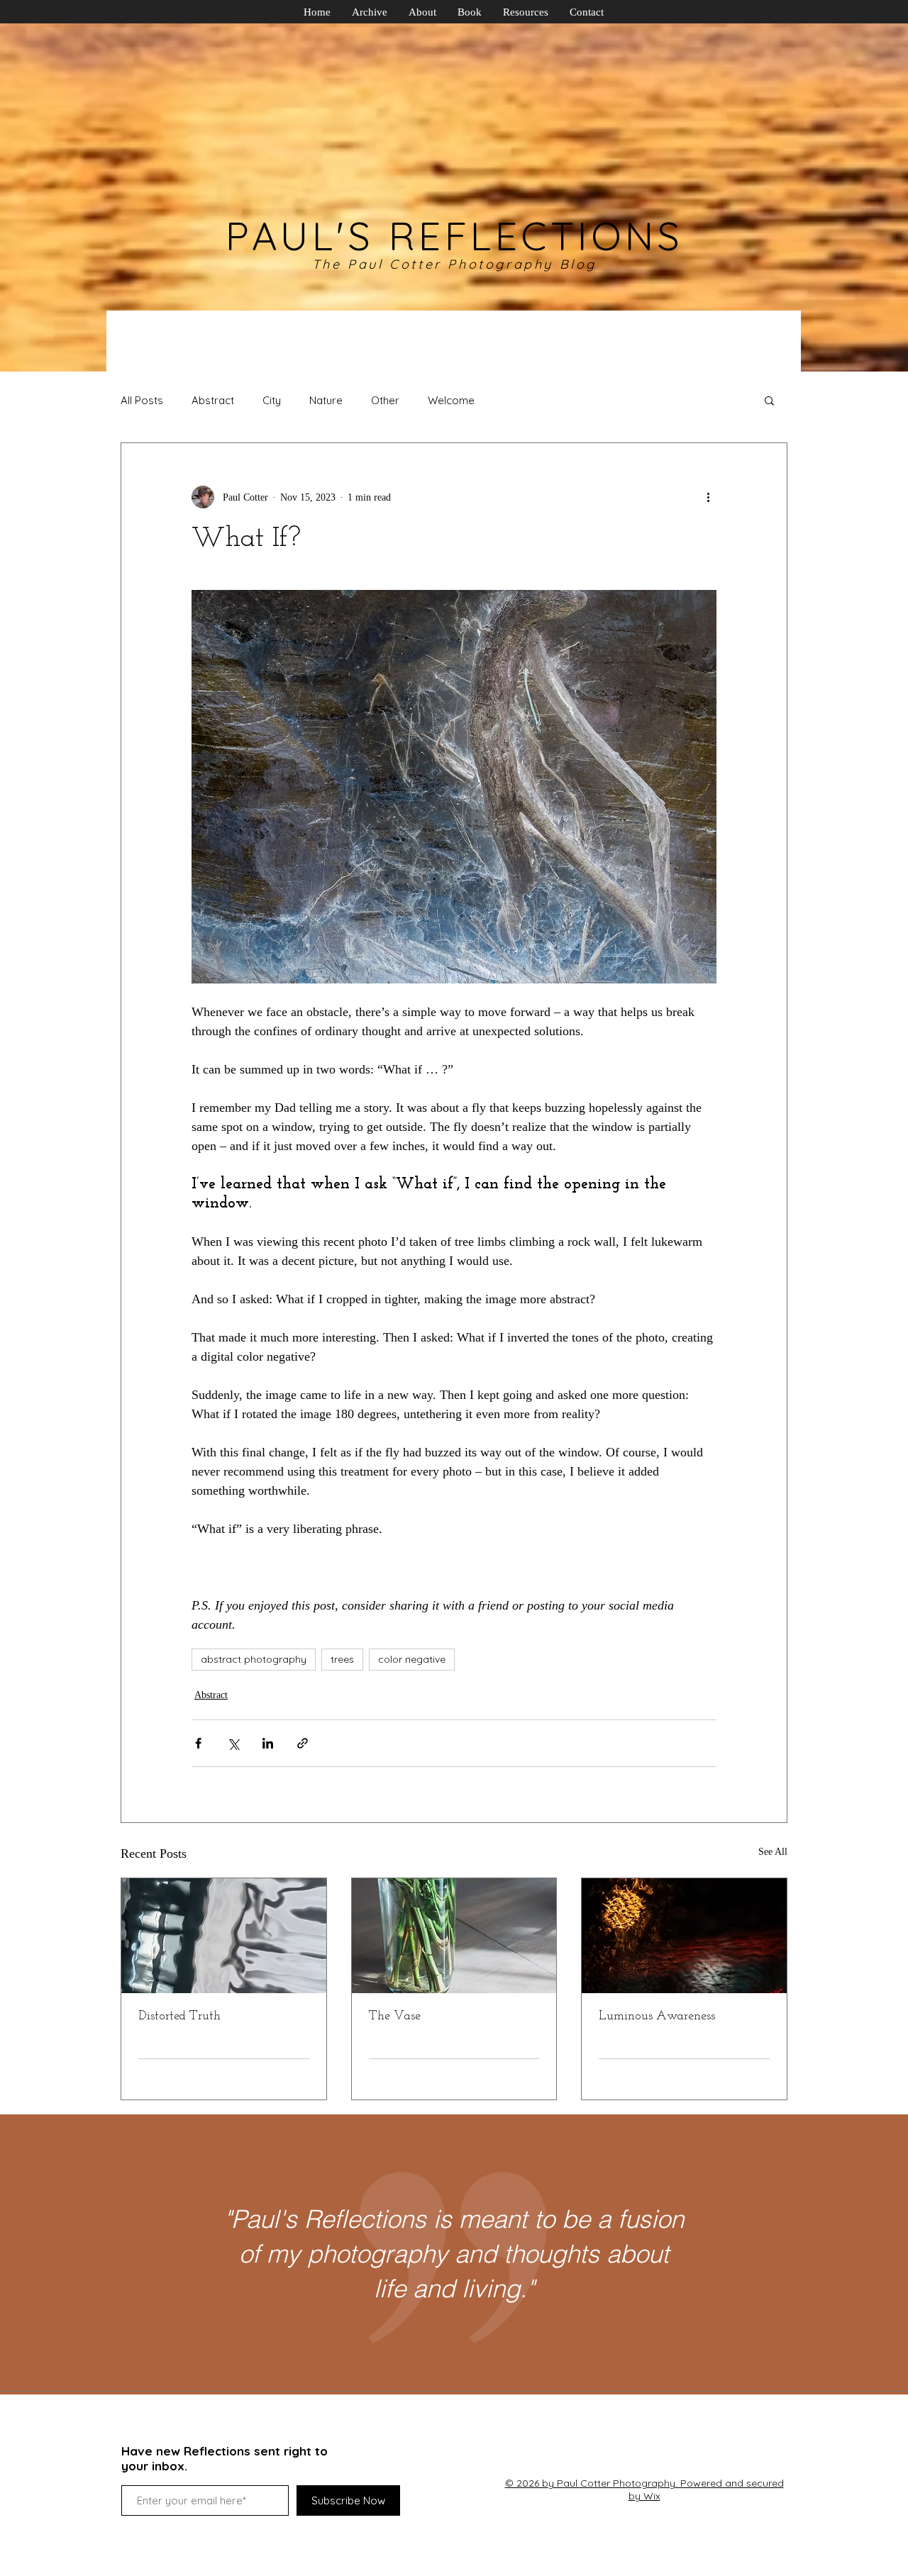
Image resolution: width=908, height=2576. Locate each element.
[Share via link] (303, 1743)
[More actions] (708, 497)
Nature (326, 400)
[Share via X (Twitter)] (233, 1743)
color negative (412, 1659)
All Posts (142, 400)
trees (342, 1659)
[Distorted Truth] (224, 1936)
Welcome (451, 400)
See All (773, 1852)
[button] (769, 400)
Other (385, 400)
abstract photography (254, 1659)
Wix (652, 2496)
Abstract (213, 400)
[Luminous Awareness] (684, 1936)
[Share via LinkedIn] (268, 1743)
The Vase (395, 2017)
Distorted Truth (179, 2017)
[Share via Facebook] (198, 1743)
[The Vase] (454, 1936)
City (272, 400)
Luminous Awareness (657, 2017)
